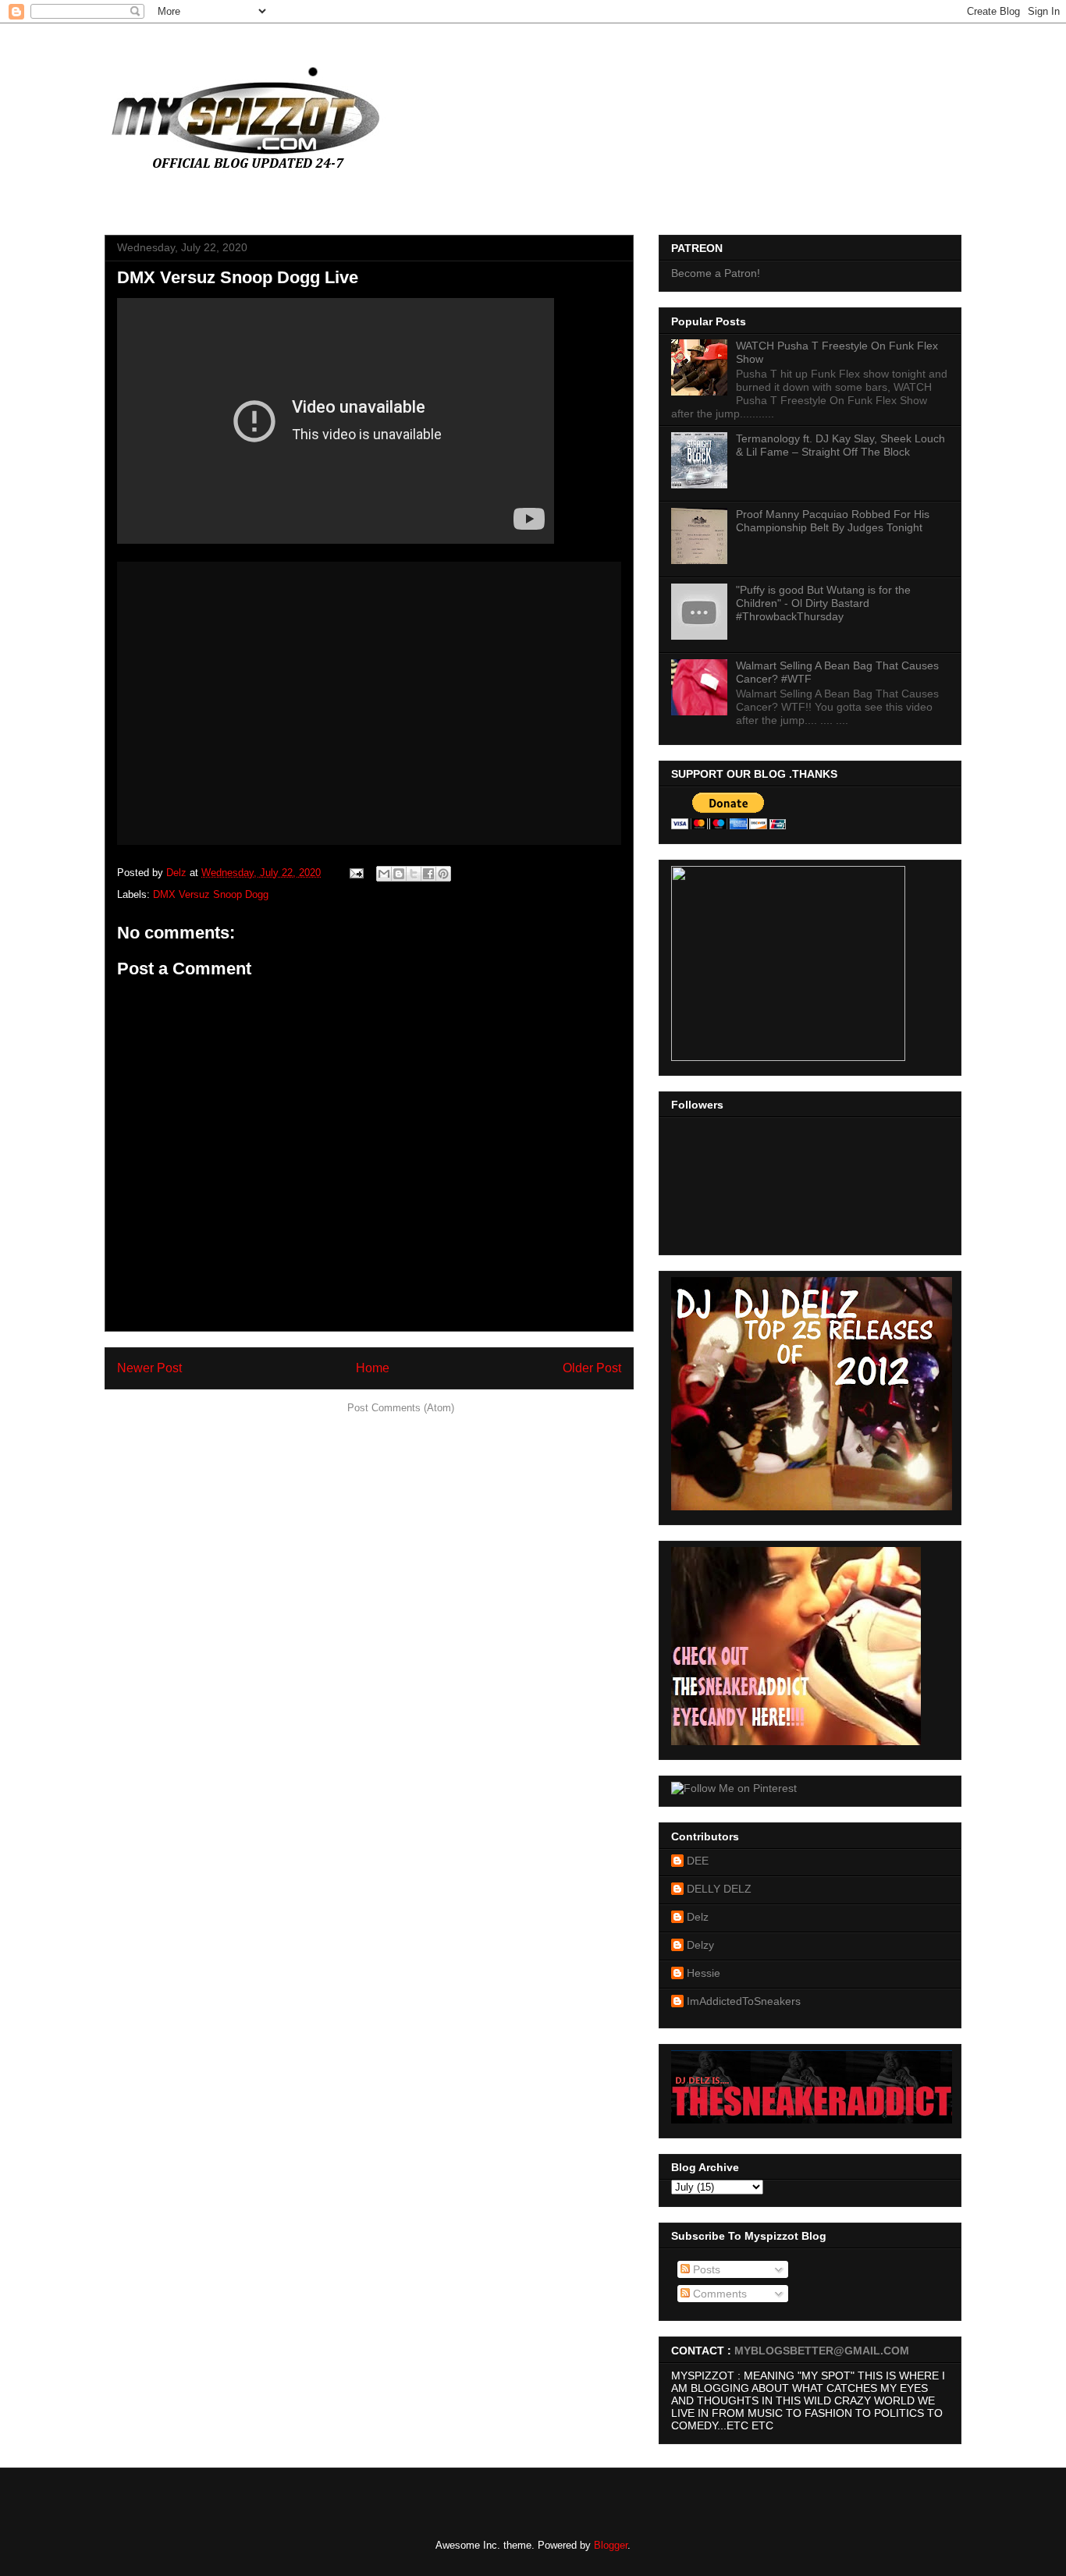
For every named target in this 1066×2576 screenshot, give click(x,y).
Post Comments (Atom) (401, 1408)
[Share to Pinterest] (443, 874)
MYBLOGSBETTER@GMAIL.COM (822, 2351)
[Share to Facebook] (428, 874)
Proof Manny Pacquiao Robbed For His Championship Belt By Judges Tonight (833, 521)
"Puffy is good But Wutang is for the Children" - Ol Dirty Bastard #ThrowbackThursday (823, 603)
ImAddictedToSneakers (744, 2001)
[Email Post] (355, 873)
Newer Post (149, 1368)
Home (373, 1368)
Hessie (704, 1973)
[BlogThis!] (399, 874)
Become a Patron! (716, 273)
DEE (698, 1861)
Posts (705, 2269)
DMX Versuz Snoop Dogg (211, 894)
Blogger (611, 2545)
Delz (698, 1917)
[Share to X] (414, 874)
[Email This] (384, 874)
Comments (718, 2294)
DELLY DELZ (719, 1889)
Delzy (700, 1945)
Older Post (592, 1368)
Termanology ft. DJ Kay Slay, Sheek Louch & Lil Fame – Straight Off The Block (840, 445)
